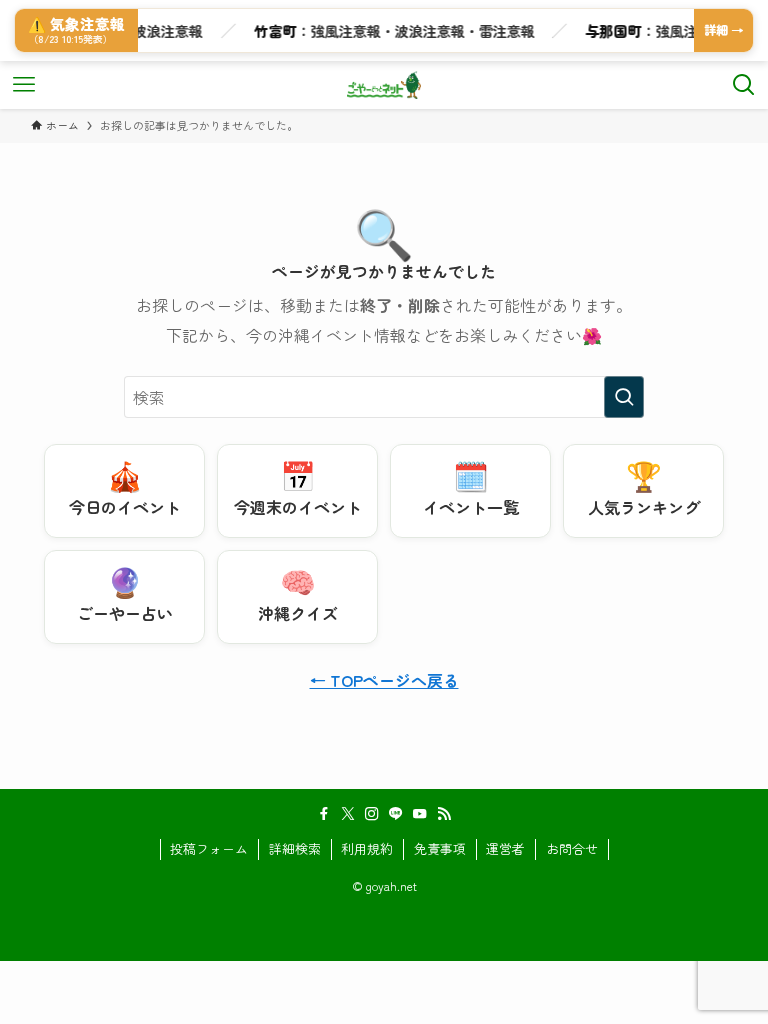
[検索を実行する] (624, 397)
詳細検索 (295, 848)
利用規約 (367, 848)
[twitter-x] (348, 814)
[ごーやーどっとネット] (384, 85)
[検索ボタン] (744, 85)
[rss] (444, 814)
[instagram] (372, 814)
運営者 (505, 848)
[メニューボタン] (24, 85)
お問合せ (572, 848)
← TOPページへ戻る (384, 680)
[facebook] (324, 814)
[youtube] (420, 814)
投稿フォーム (209, 848)
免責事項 (440, 848)
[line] (396, 814)
